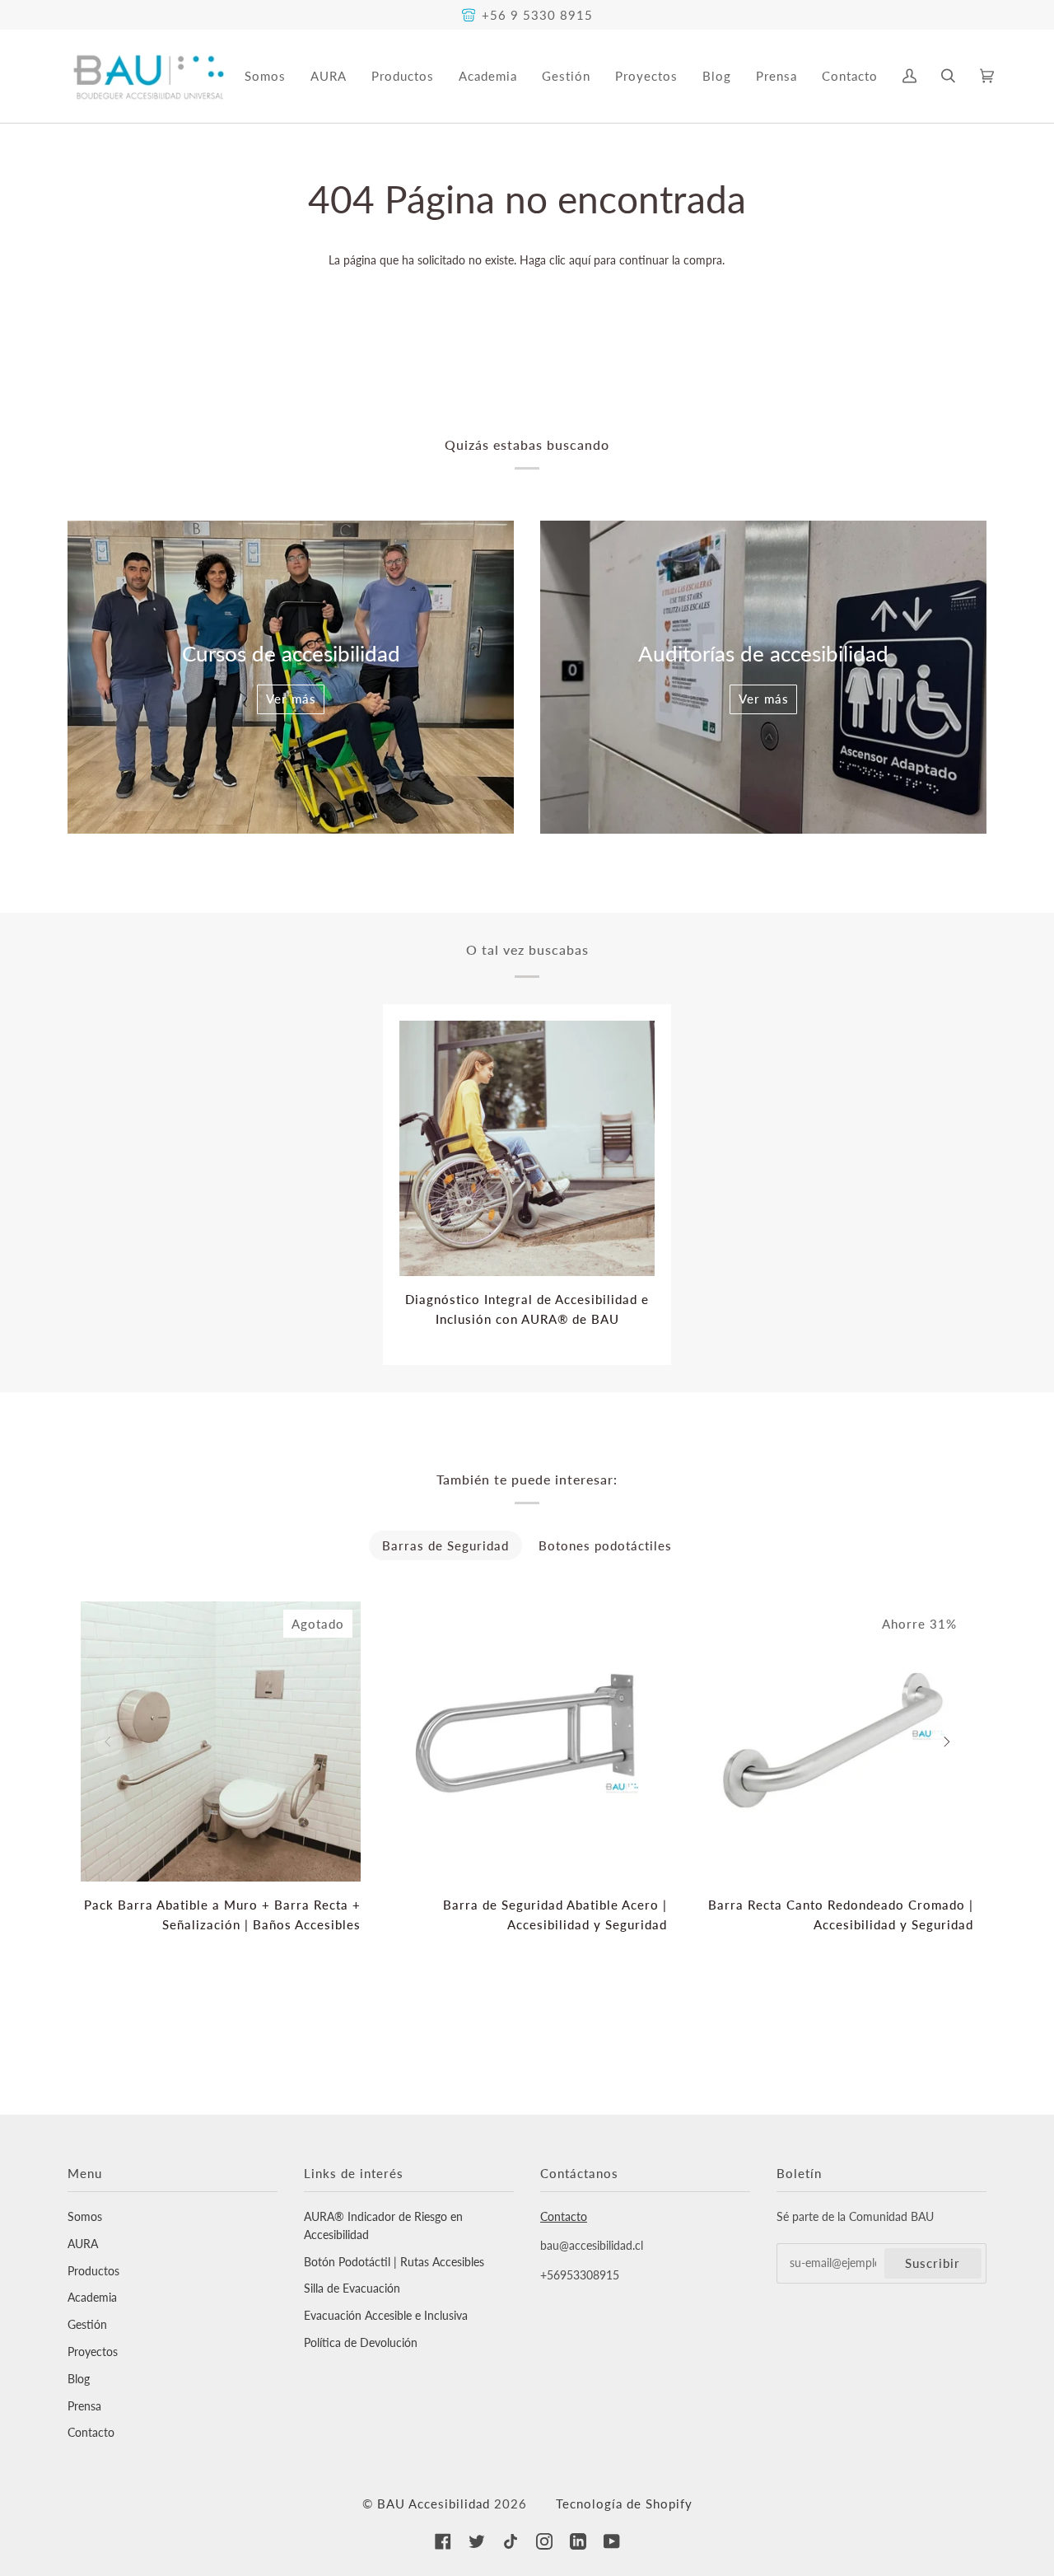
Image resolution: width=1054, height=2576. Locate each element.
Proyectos (93, 2352)
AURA (83, 2244)
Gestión (87, 2325)
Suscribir (933, 2263)
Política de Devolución (361, 2343)
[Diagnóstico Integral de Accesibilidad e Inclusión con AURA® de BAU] (527, 1148)
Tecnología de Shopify (624, 2504)
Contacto (91, 2433)
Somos (85, 2217)
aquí (580, 260)
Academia (92, 2298)
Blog (79, 2379)
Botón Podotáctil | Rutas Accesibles (394, 2262)
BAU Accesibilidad (434, 2504)
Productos (93, 2271)
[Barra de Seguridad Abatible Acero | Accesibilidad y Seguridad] (527, 1741)
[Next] (945, 1741)
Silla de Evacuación (352, 2288)
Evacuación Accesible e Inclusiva (386, 2316)
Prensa (84, 2406)
